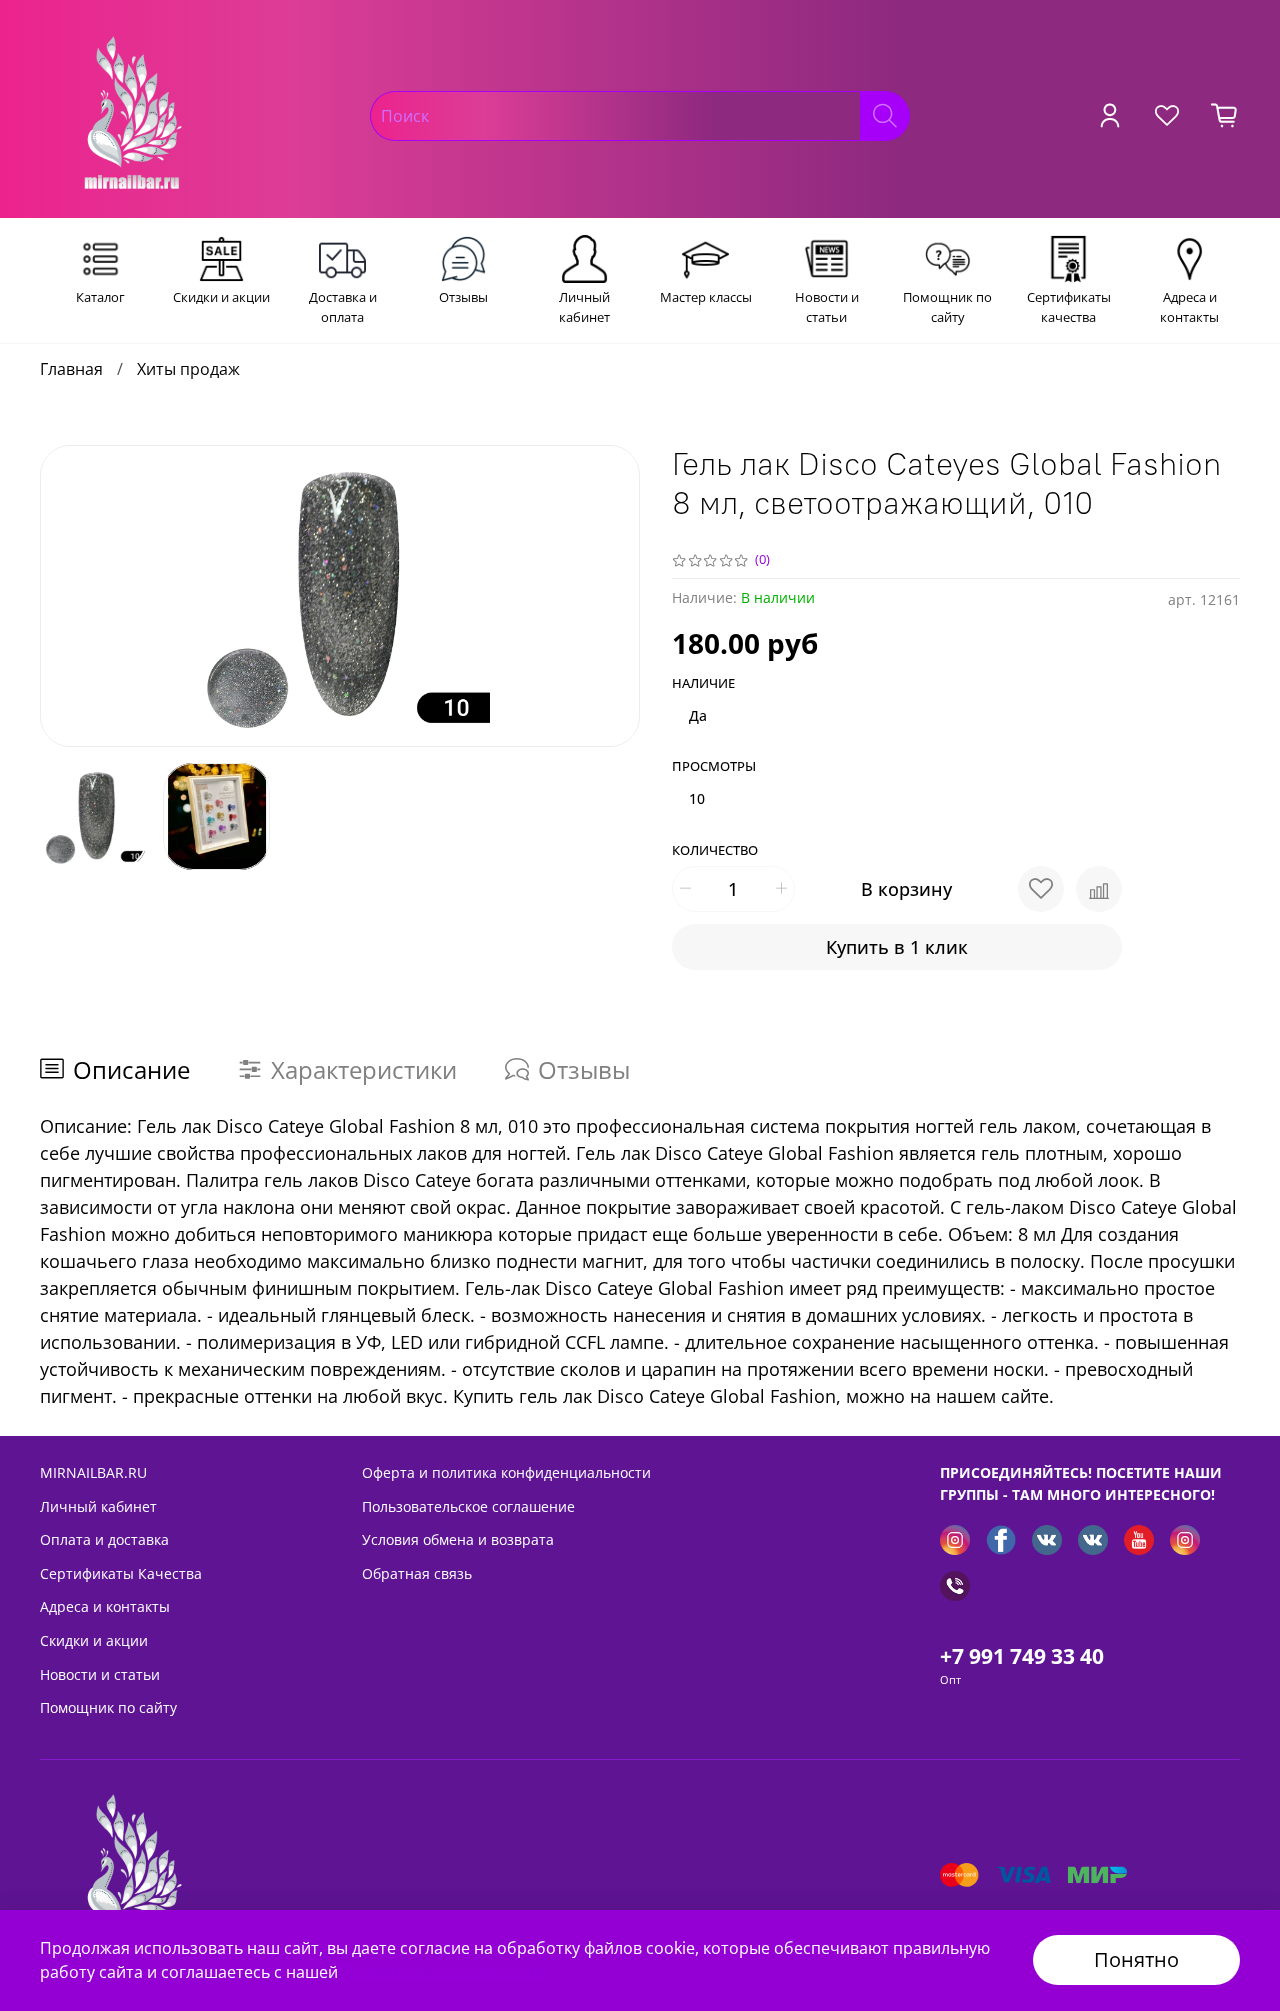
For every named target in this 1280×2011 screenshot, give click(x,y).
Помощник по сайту (108, 1707)
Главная (71, 369)
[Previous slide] (72, 596)
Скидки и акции (94, 1640)
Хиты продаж (188, 369)
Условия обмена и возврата (458, 1539)
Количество (715, 851)
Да (698, 715)
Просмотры (714, 767)
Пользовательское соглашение (468, 1506)
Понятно (1136, 1959)
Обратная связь (417, 1573)
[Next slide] (608, 596)
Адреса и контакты (105, 1606)
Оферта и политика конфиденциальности (506, 1472)
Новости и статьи (100, 1674)
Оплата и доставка (104, 1539)
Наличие (703, 684)
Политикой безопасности (442, 1972)
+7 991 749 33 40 (1022, 1656)
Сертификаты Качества (121, 1573)
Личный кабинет (98, 1506)
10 (697, 798)
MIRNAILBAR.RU (93, 1472)
